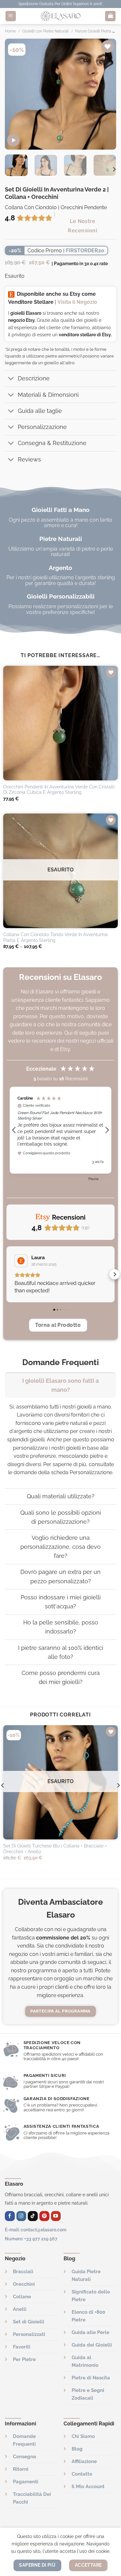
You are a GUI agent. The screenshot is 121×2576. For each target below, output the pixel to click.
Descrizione (34, 378)
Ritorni (21, 2469)
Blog (77, 2449)
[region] (60, 1130)
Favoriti (22, 2347)
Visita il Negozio (77, 302)
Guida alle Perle (91, 2332)
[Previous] (15, 94)
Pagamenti (26, 2482)
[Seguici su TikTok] (33, 2216)
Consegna (25, 2457)
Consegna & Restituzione (52, 443)
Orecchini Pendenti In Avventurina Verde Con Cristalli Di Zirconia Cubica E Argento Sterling (59, 790)
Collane (22, 2297)
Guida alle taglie (40, 411)
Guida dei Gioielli (92, 2345)
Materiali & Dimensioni (48, 395)
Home (10, 31)
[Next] (106, 94)
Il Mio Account (88, 2487)
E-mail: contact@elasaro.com (36, 2230)
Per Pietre (24, 2359)
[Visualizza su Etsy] (21, 1261)
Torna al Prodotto (58, 1325)
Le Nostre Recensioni (82, 226)
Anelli (20, 2309)
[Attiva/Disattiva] (11, 379)
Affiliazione (84, 2461)
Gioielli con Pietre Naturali (45, 31)
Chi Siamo (83, 2436)
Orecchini (24, 2284)
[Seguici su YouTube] (56, 2216)
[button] (14, 1130)
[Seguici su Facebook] (10, 2216)
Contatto (82, 2474)
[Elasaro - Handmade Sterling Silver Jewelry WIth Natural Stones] (61, 16)
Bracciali (23, 2272)
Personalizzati (29, 2334)
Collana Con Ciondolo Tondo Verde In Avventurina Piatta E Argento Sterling (55, 937)
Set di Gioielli (29, 2322)
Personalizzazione (42, 427)
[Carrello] (110, 16)
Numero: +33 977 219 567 (31, 2239)
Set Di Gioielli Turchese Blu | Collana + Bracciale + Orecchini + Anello (55, 1849)
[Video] (13, 140)
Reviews (29, 459)
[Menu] (11, 16)
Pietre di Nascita (91, 2378)
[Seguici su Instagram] (21, 2216)
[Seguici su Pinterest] (44, 2216)
